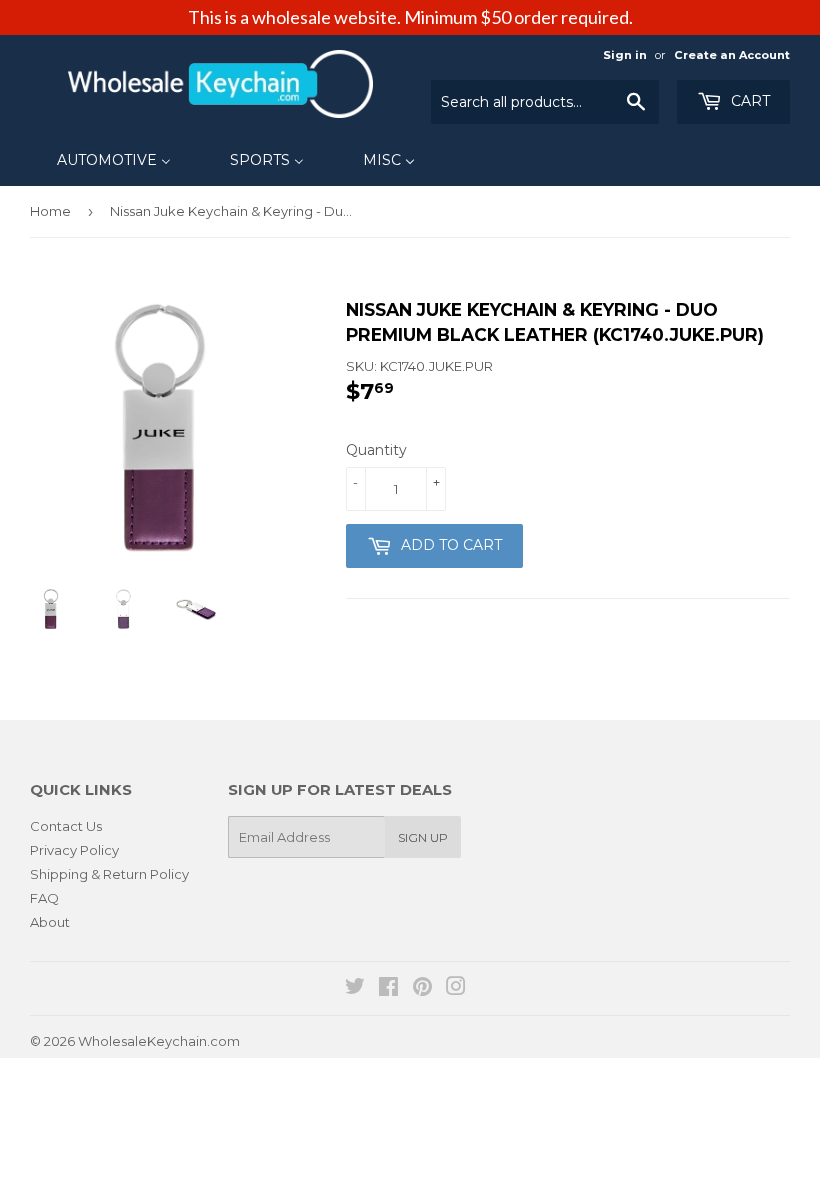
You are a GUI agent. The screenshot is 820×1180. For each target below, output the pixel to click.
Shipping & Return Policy (109, 874)
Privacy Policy (74, 850)
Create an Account (732, 55)
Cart (748, 101)
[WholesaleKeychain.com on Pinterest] (422, 989)
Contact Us (66, 826)
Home (50, 211)
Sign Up (423, 837)
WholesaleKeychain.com (159, 1041)
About (50, 922)
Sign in (625, 55)
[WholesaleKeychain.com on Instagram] (456, 989)
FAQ (44, 898)
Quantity (376, 450)
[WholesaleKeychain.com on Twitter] (355, 989)
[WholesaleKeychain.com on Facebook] (388, 989)
